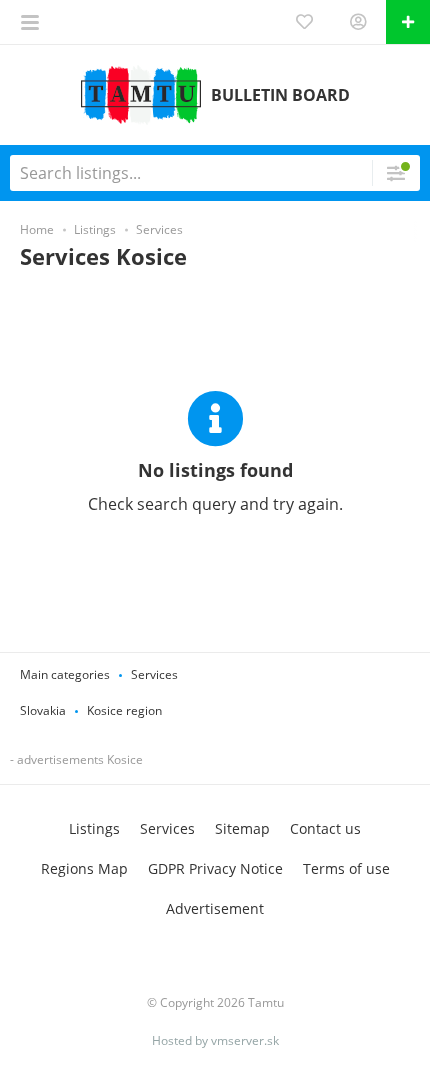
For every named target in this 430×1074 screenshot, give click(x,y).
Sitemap (242, 828)
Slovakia (43, 710)
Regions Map (84, 868)
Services (154, 674)
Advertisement (215, 908)
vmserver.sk (245, 1040)
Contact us (325, 828)
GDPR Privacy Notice (215, 868)
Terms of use (346, 868)
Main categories (65, 674)
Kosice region (124, 710)
